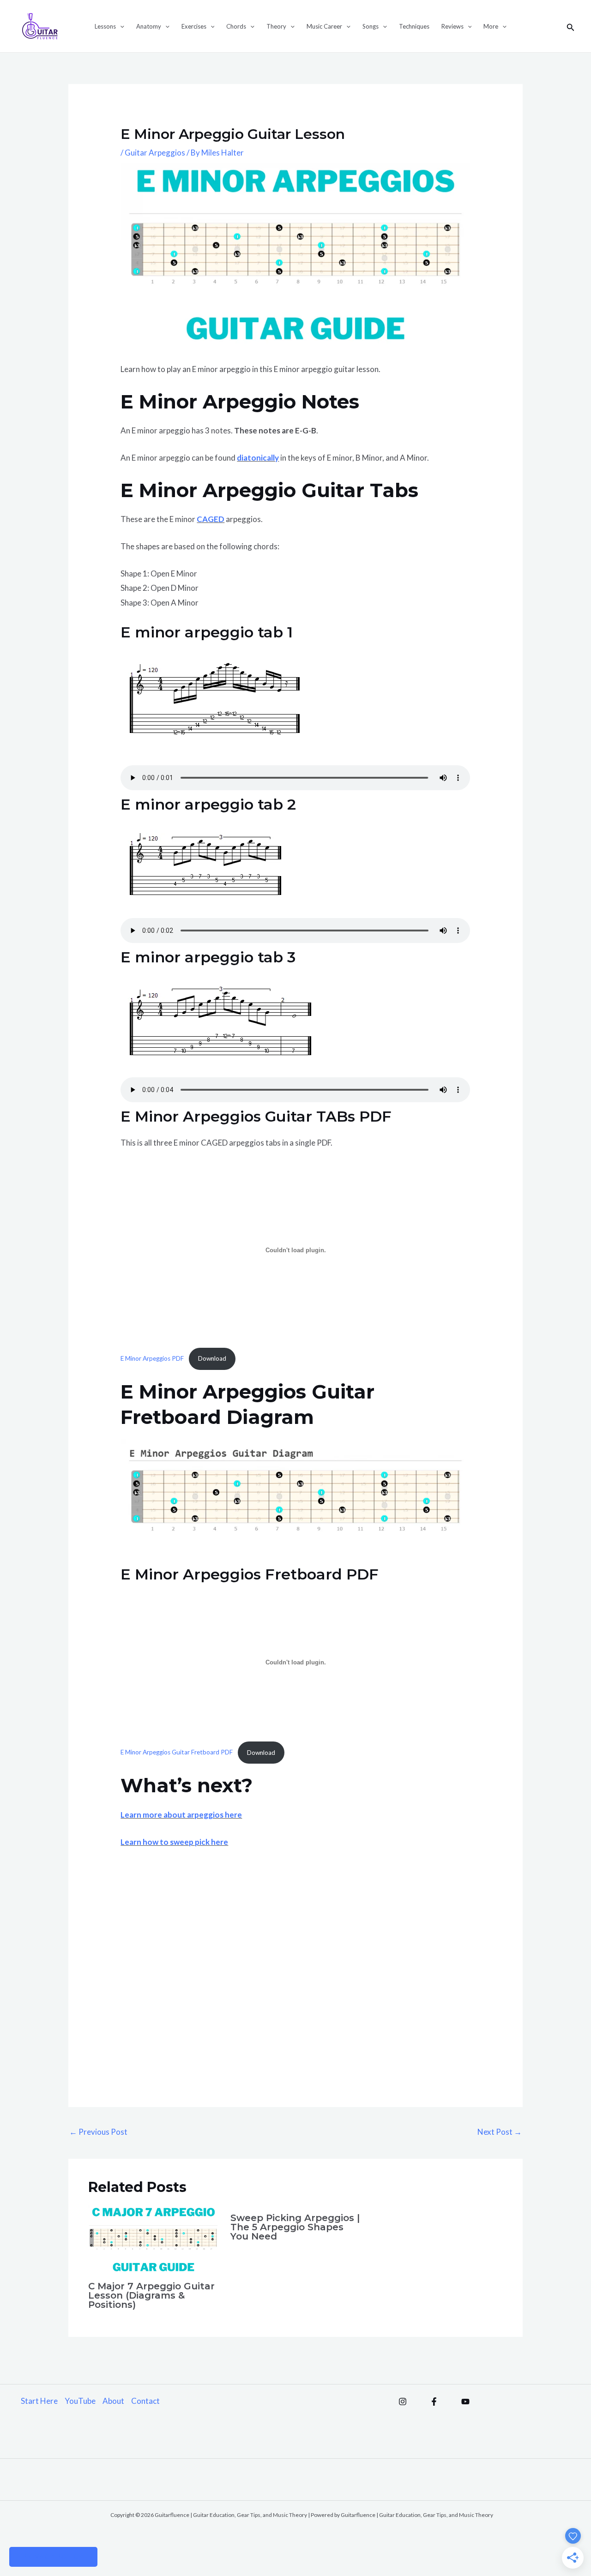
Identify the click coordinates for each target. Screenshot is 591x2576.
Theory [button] (276, 26)
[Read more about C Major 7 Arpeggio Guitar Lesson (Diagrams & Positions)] (154, 2238)
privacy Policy (53, 2557)
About (113, 2401)
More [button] (491, 26)
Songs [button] (371, 26)
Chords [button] (236, 26)
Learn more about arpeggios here (181, 1815)
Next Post (500, 2132)
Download (212, 1358)
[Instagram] (403, 2402)
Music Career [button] (324, 26)
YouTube (80, 2401)
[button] (120, 26)
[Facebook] (434, 2402)
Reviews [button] (452, 26)
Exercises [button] (194, 26)
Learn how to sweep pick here (174, 1842)
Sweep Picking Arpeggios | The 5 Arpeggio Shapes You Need (295, 2227)
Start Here (39, 2401)
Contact (145, 2401)
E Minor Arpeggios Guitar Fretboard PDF (177, 1753)
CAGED (211, 519)
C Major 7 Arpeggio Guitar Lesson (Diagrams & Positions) (151, 2295)
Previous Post (98, 2132)
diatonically (258, 458)
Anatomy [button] (149, 26)
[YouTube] (465, 2402)
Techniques (414, 26)
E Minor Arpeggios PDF (152, 1358)
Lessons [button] (105, 26)
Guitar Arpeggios (155, 153)
